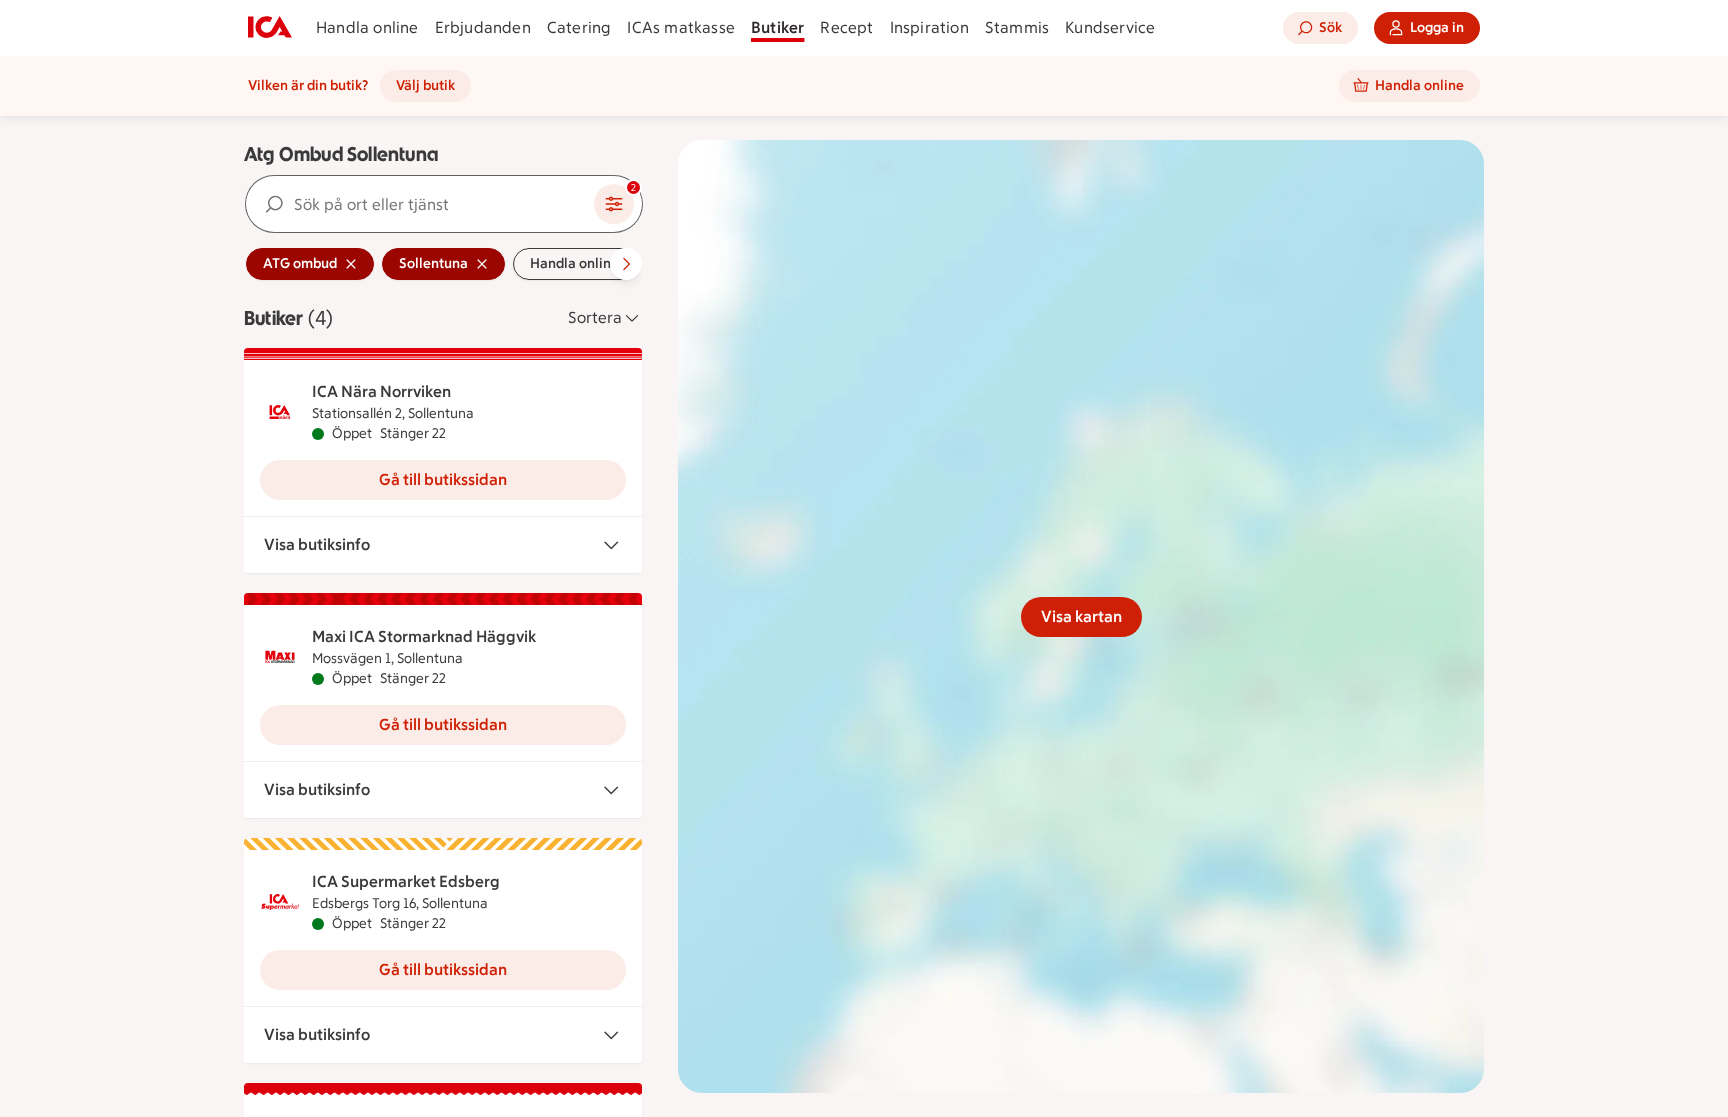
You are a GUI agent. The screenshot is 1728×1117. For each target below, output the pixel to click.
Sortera (595, 317)
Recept (846, 27)
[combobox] (420, 204)
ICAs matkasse (681, 27)
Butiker (777, 27)
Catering (579, 27)
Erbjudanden (483, 27)
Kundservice (1110, 27)
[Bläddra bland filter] (626, 264)
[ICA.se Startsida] (270, 28)
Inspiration (929, 27)
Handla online (367, 27)
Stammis (1017, 27)
